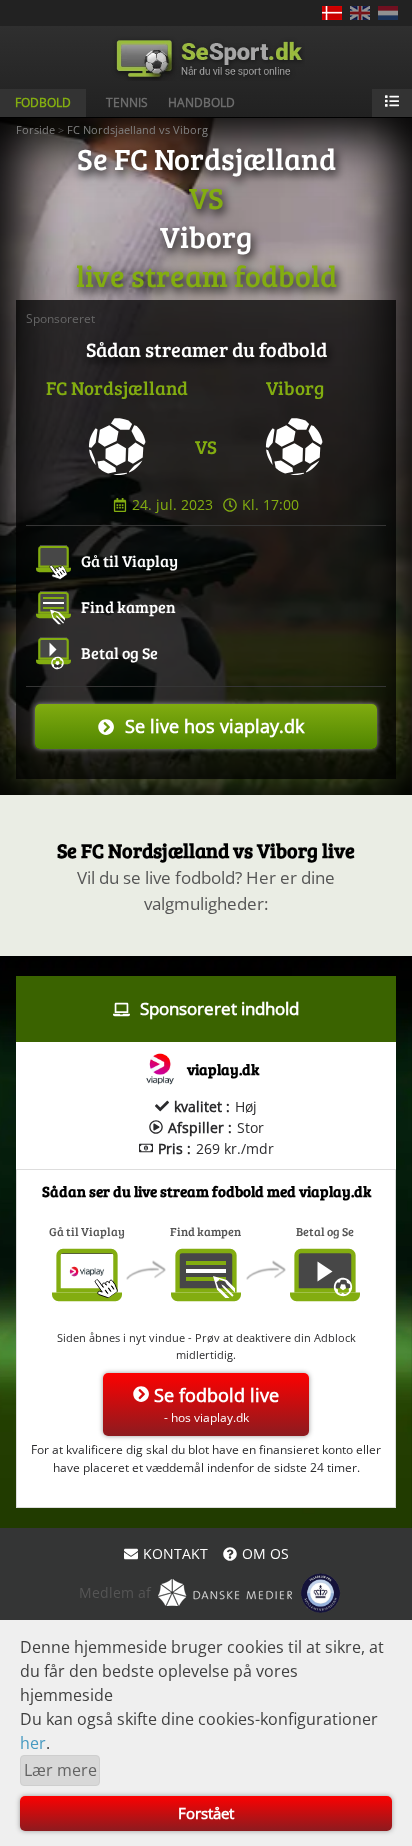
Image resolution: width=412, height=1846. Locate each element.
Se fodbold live (216, 1404)
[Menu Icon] (392, 103)
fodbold (43, 102)
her (33, 1743)
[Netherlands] (388, 13)
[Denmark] (332, 13)
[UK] (360, 13)
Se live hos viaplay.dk (214, 726)
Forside (35, 129)
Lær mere (60, 1770)
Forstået (206, 1813)
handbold (201, 102)
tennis (127, 102)
